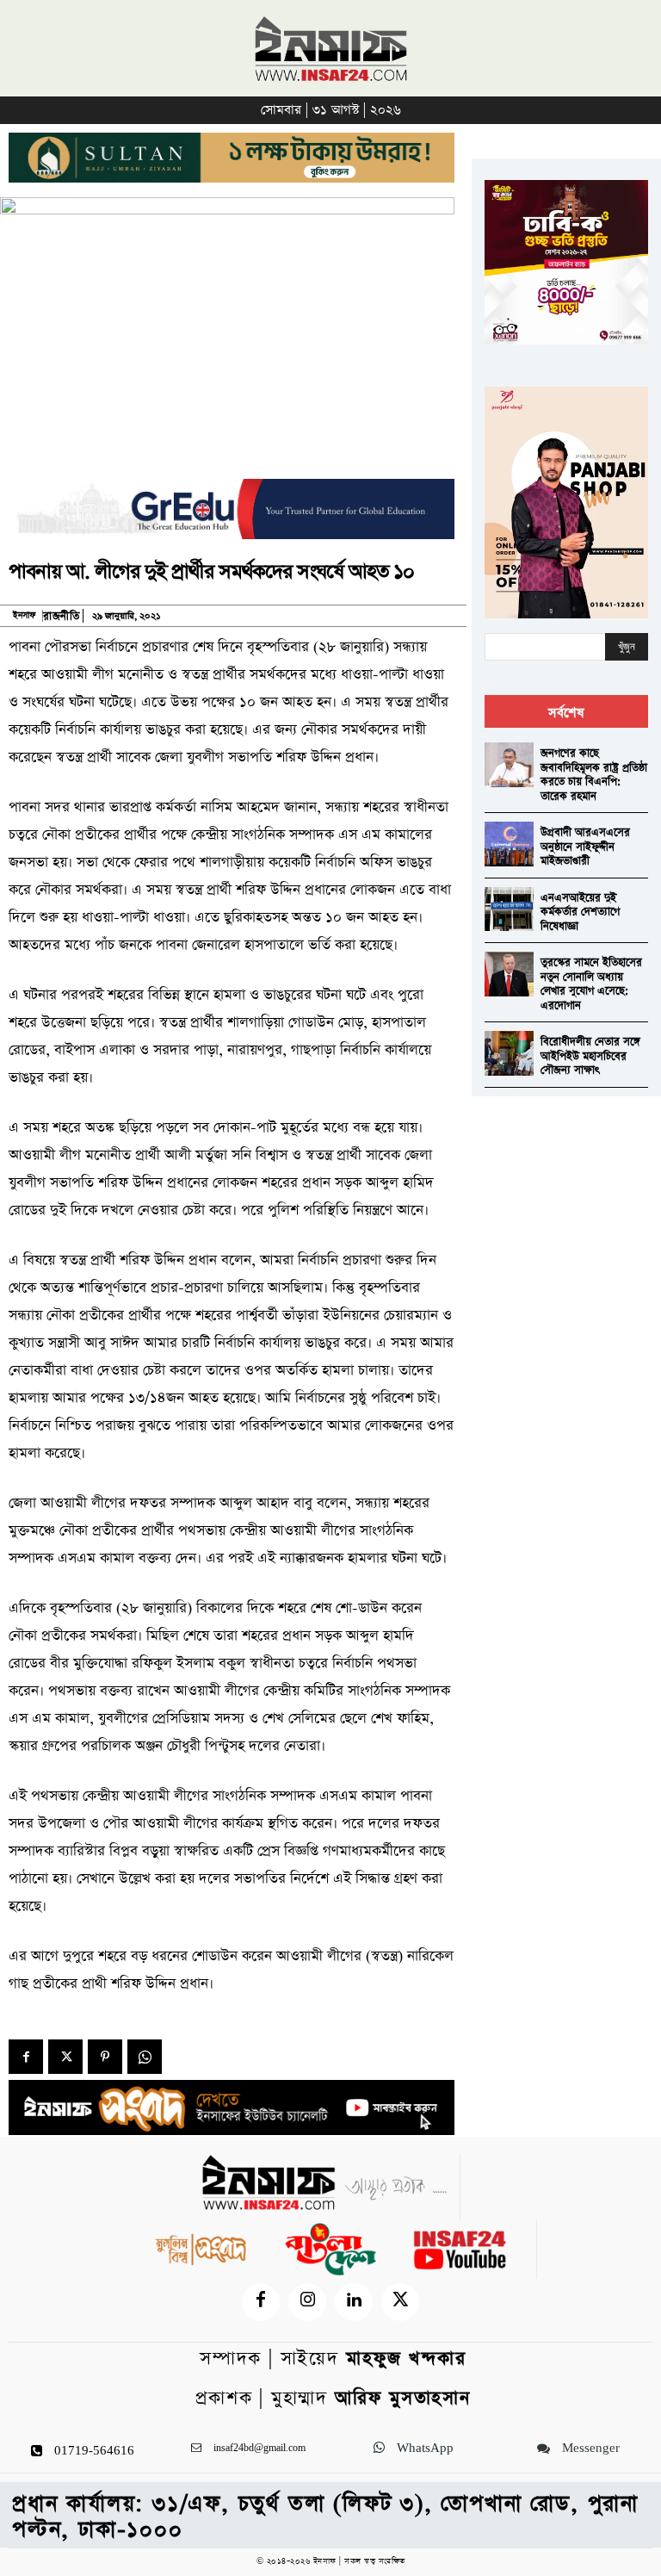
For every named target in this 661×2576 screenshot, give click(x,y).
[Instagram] (307, 2302)
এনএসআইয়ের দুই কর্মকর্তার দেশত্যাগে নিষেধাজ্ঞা (580, 912)
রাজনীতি (61, 616)
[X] (65, 2057)
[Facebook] (26, 2057)
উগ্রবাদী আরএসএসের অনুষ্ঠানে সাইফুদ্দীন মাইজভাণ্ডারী (585, 847)
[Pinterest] (105, 2057)
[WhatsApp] (145, 2057)
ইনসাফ (24, 616)
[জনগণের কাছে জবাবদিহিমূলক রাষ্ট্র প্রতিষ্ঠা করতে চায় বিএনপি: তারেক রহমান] (509, 764)
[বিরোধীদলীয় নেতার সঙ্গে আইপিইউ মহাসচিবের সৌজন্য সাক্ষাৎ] (509, 1053)
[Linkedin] (354, 2302)
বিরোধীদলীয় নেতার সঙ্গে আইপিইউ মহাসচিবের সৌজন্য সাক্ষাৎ (590, 1056)
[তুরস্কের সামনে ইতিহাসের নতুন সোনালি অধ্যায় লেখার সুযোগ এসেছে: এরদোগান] (509, 974)
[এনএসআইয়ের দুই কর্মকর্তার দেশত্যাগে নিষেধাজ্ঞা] (509, 909)
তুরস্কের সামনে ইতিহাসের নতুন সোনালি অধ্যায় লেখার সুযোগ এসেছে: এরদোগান (591, 984)
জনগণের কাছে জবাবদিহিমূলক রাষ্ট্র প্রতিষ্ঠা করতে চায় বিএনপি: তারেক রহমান (594, 775)
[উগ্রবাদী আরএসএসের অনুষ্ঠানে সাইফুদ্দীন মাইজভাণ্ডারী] (509, 844)
